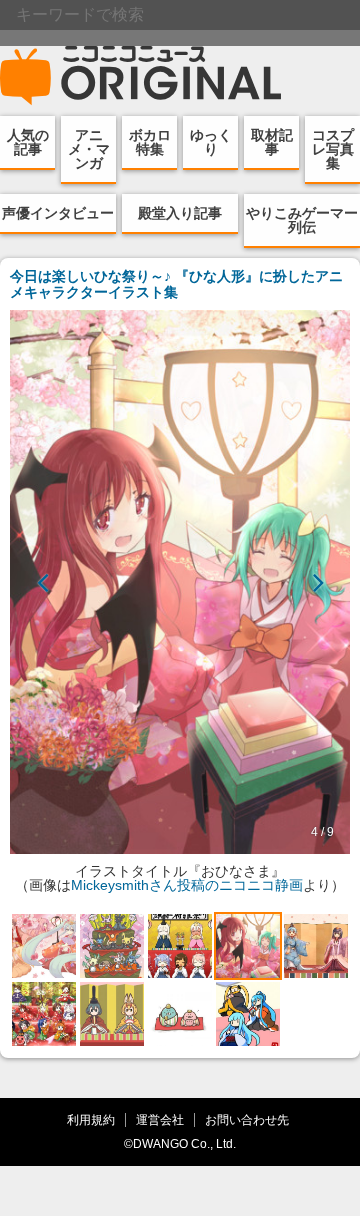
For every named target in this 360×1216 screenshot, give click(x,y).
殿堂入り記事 (180, 213)
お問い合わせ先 (247, 1119)
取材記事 (272, 142)
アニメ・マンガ (89, 149)
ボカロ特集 (150, 142)
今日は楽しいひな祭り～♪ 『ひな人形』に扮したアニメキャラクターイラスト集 (176, 284)
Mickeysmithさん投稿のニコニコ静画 (187, 885)
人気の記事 (28, 142)
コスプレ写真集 (333, 149)
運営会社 (160, 1119)
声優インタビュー (58, 213)
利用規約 (91, 1119)
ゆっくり (211, 142)
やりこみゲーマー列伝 (302, 220)
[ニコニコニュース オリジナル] (141, 76)
